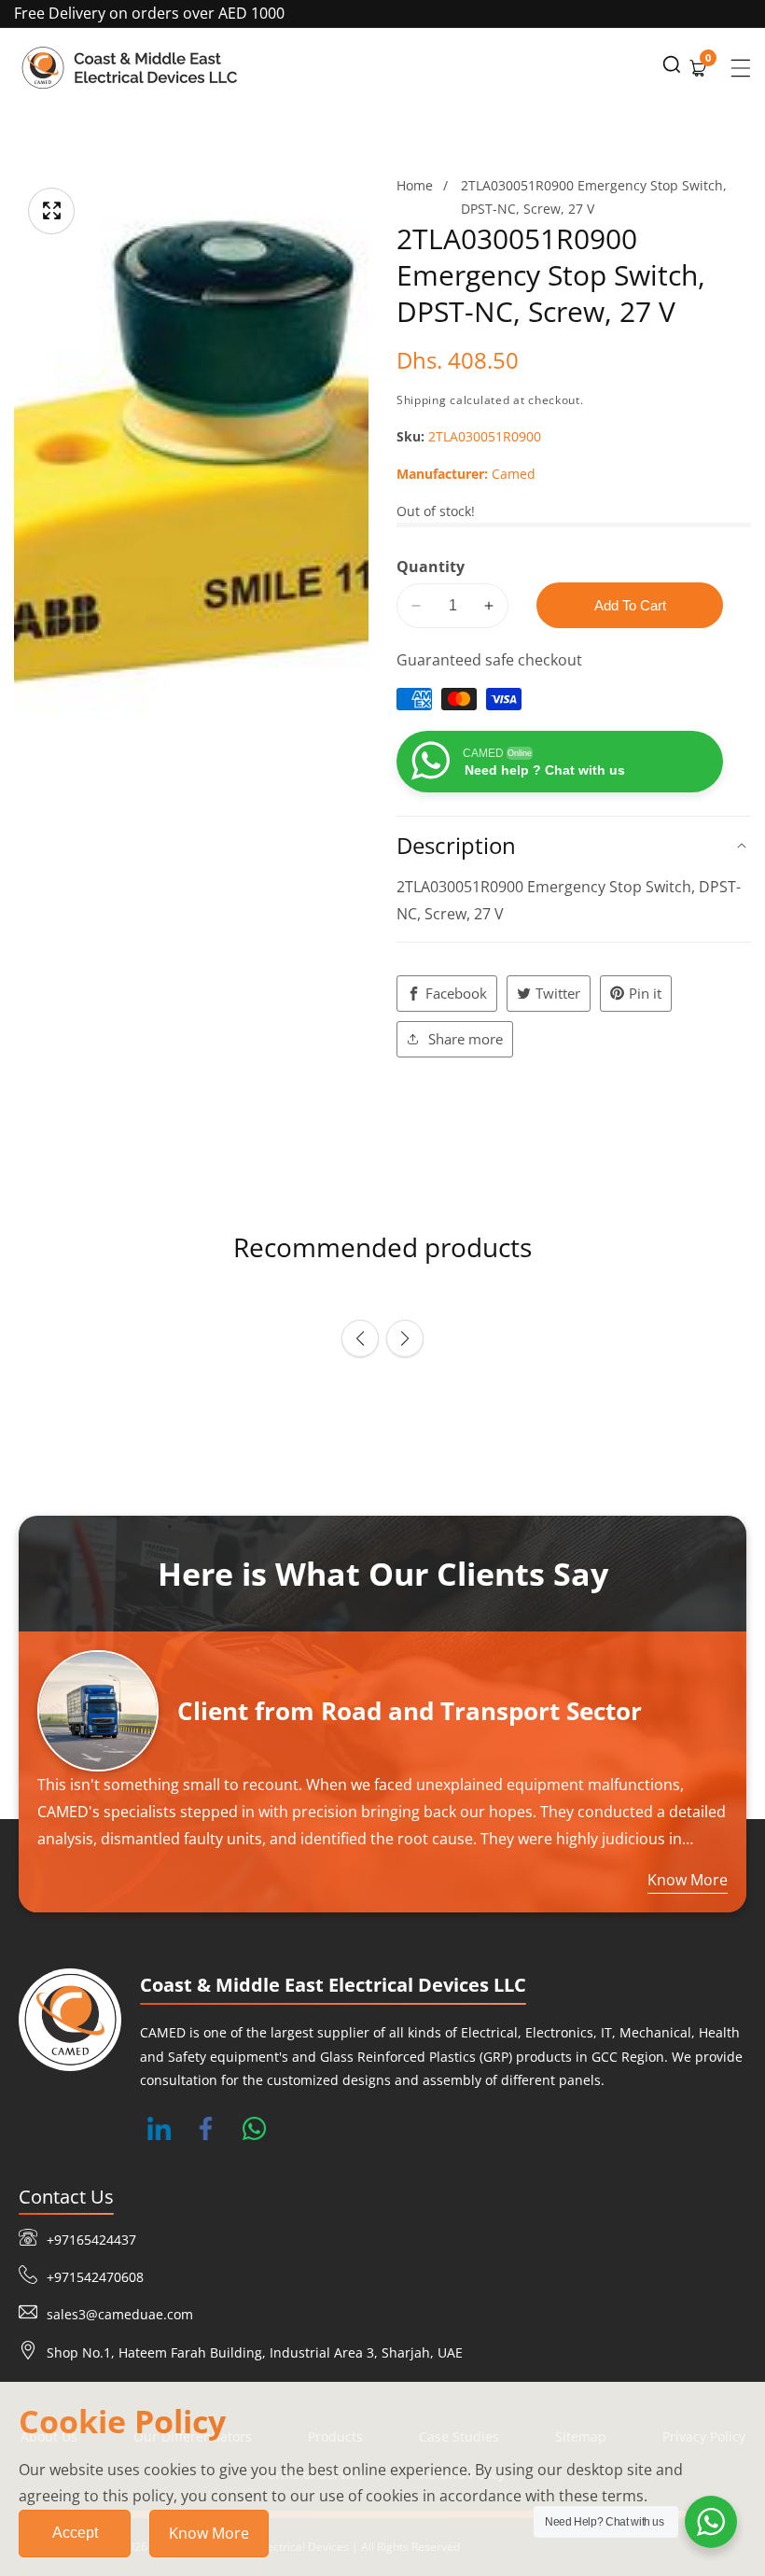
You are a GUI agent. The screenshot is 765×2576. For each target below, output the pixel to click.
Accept (75, 2533)
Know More (209, 2533)
